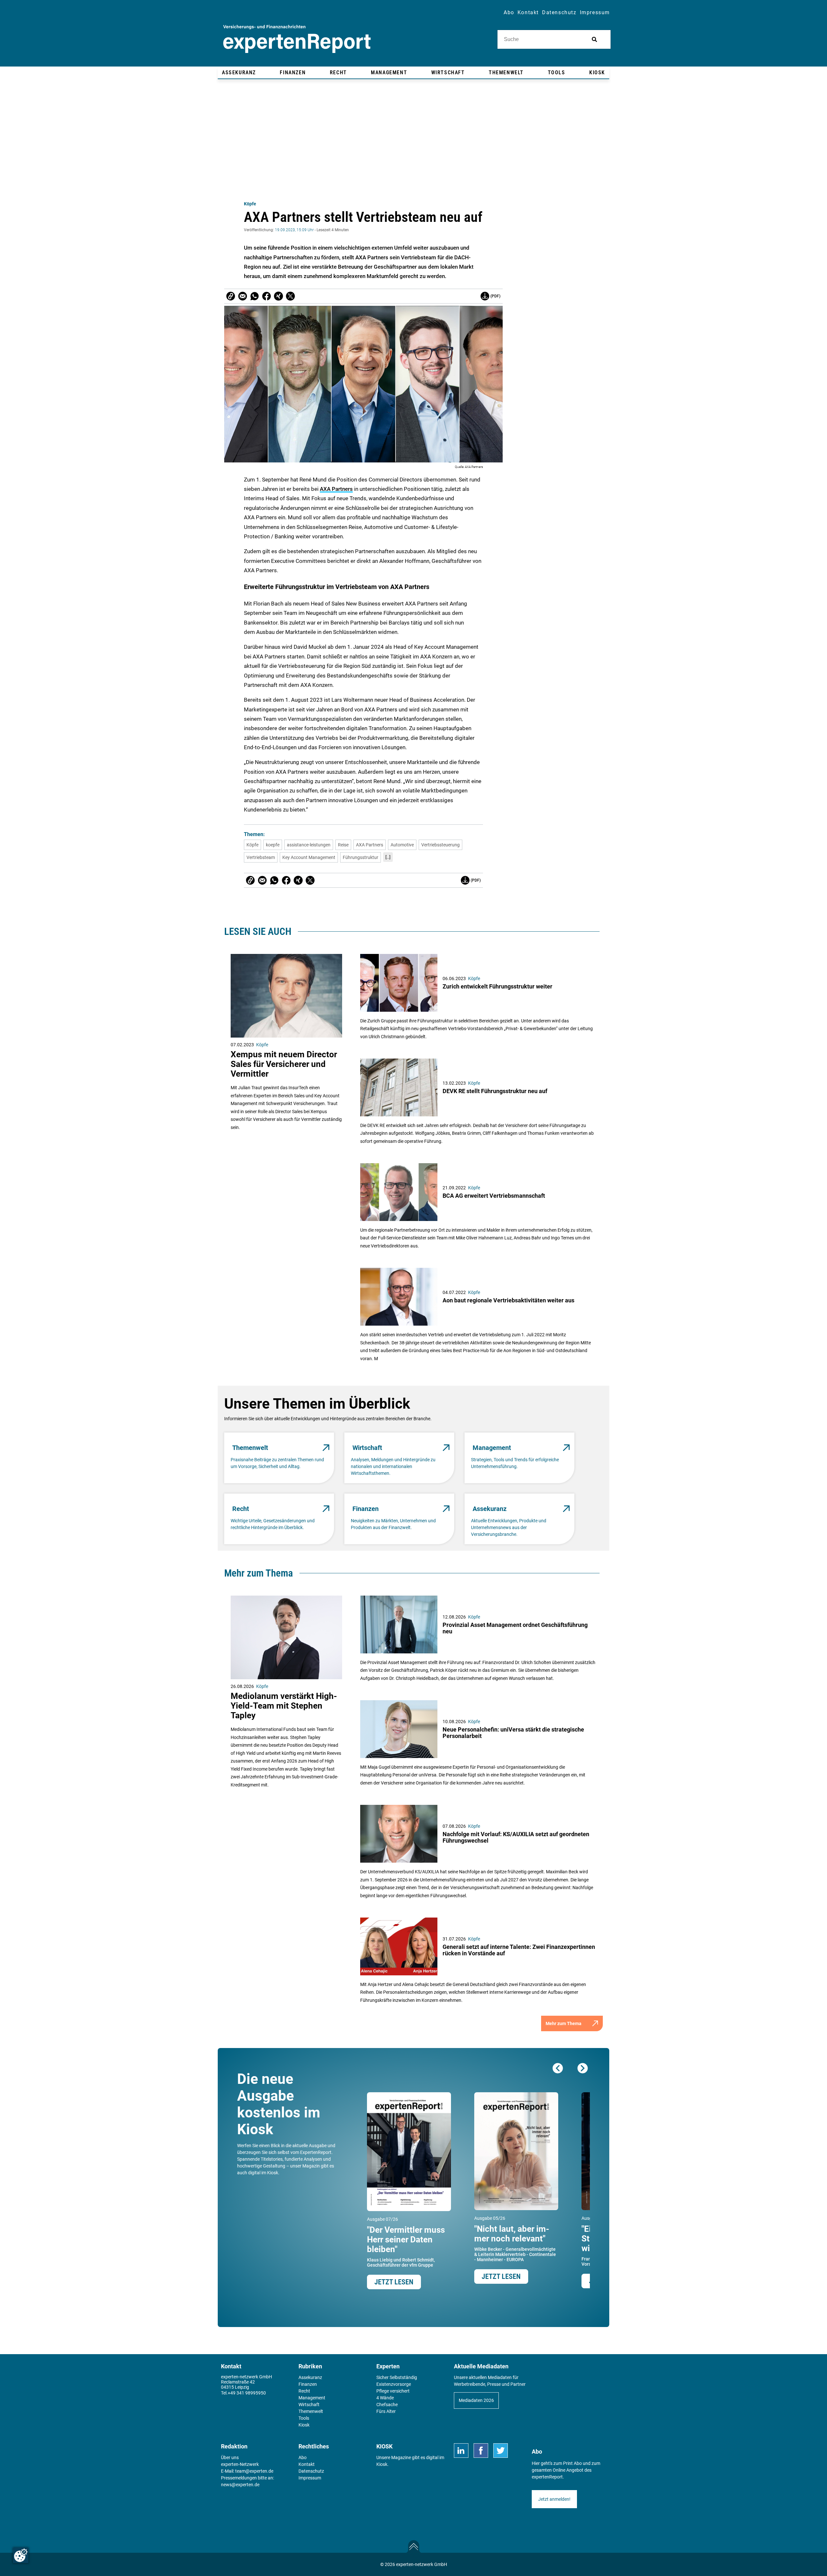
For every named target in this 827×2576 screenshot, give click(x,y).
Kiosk (382, 2464)
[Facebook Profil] (481, 2451)
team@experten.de (254, 2471)
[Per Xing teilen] (278, 296)
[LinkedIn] (461, 2451)
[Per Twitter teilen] (290, 296)
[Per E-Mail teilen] (231, 296)
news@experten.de (240, 2485)
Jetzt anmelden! (554, 2499)
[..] (388, 857)
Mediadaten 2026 (476, 2400)
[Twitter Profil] (501, 2451)
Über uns (230, 2457)
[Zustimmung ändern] (21, 2555)
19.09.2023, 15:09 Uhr (294, 230)
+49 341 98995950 (247, 2393)
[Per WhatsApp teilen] (255, 296)
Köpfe (250, 204)
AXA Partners (336, 489)
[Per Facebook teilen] (267, 296)
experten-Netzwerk (240, 2464)
